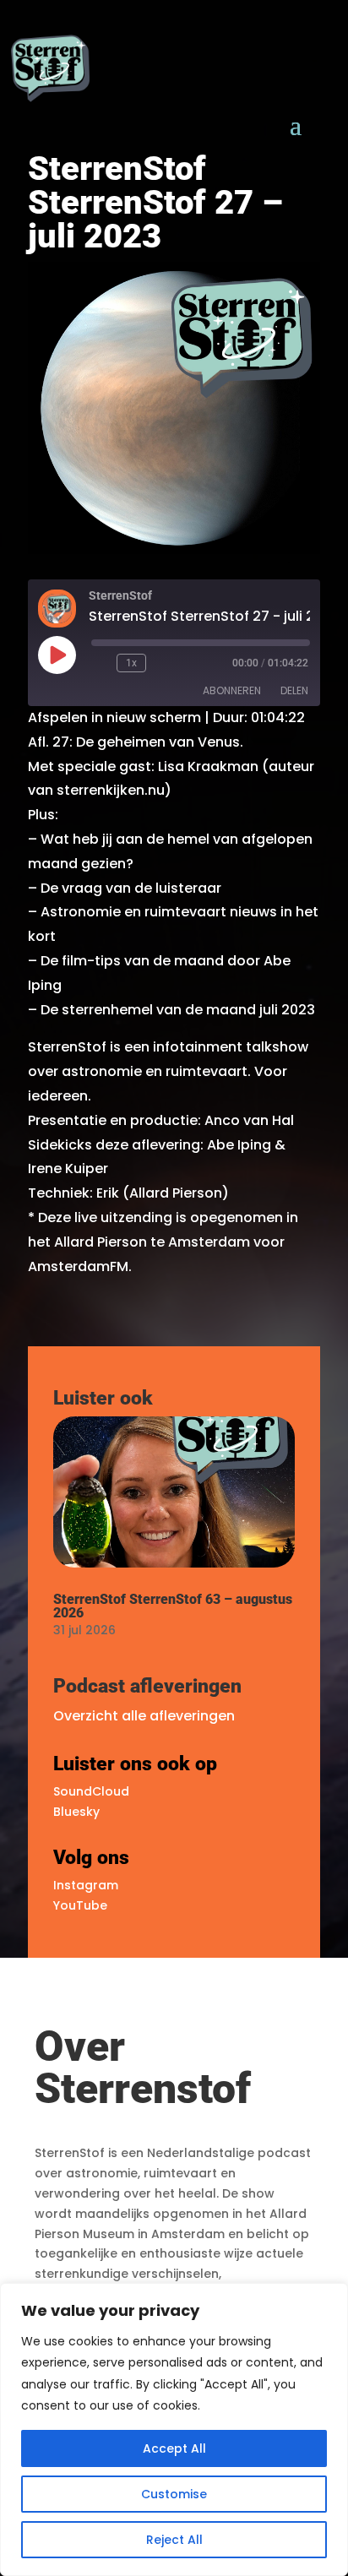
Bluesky (76, 1812)
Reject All (174, 2540)
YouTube (80, 1905)
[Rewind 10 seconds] (101, 663)
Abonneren (232, 690)
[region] (174, 2429)
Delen (294, 690)
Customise (174, 2494)
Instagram (86, 1885)
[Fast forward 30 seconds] (162, 663)
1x (131, 663)
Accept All (174, 2448)
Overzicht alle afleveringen (144, 1716)
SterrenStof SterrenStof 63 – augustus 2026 (173, 1606)
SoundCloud (91, 1791)
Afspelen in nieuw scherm (114, 717)
